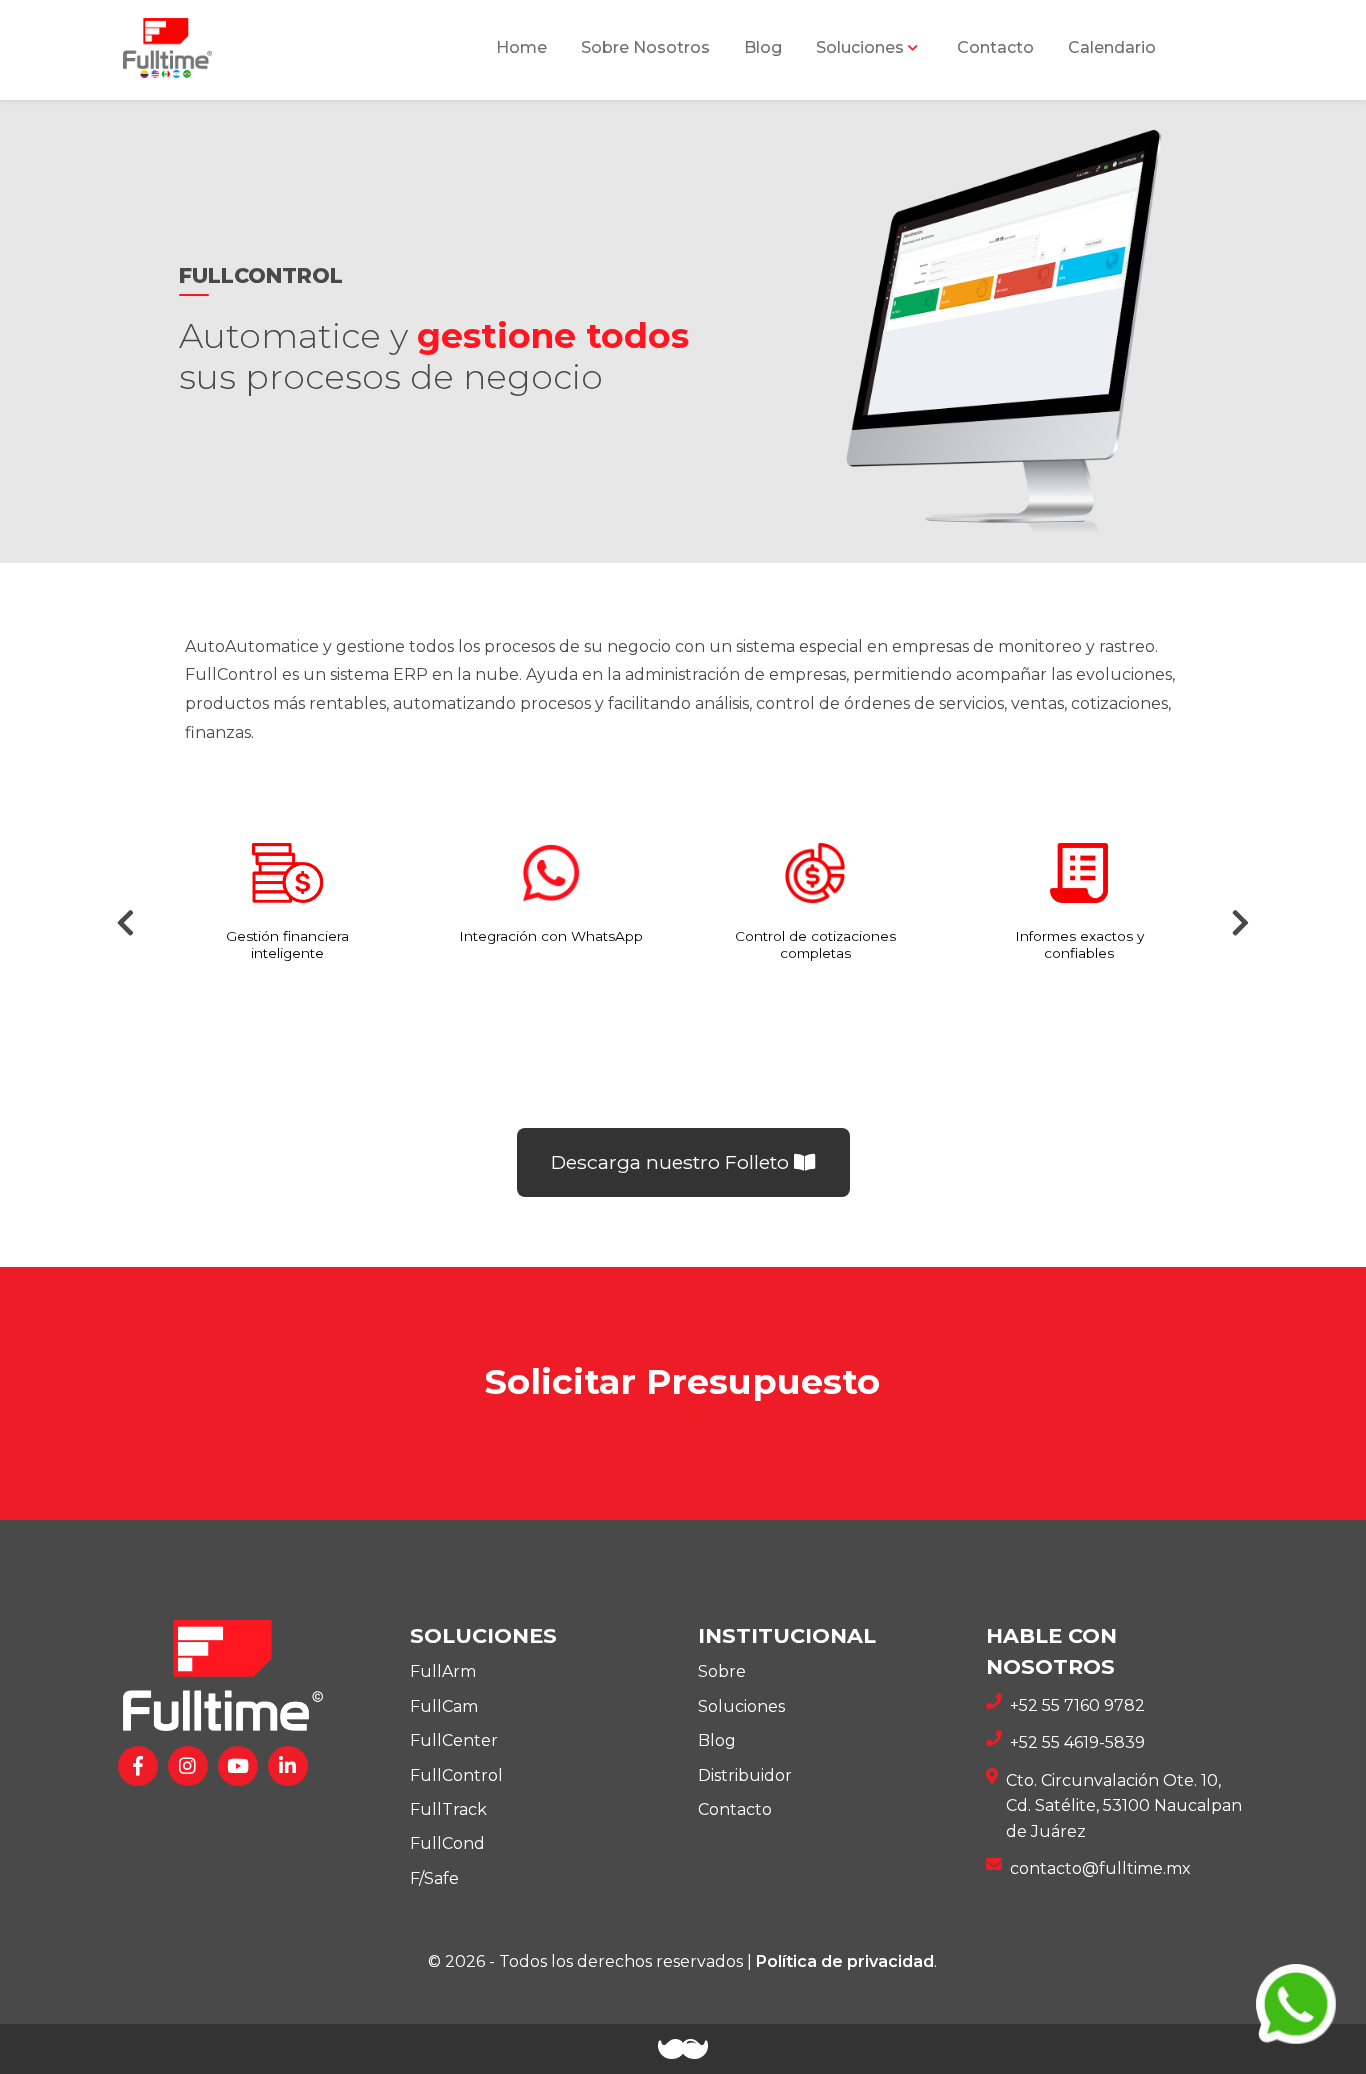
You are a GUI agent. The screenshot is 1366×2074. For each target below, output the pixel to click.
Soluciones (741, 1706)
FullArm (443, 1671)
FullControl (456, 1775)
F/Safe (434, 1878)
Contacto (995, 47)
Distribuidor (745, 1775)
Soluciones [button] (860, 47)
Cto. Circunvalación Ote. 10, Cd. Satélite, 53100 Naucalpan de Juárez (1124, 1806)
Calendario (1112, 47)
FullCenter (454, 1740)
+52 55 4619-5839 (1077, 1742)
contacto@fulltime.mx (1100, 1868)
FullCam (444, 1706)
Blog (763, 47)
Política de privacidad (845, 1961)
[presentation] (127, 923)
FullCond (447, 1843)
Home (521, 47)
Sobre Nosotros (645, 47)
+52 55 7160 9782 (1077, 1705)
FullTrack (448, 1809)
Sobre (722, 1671)
